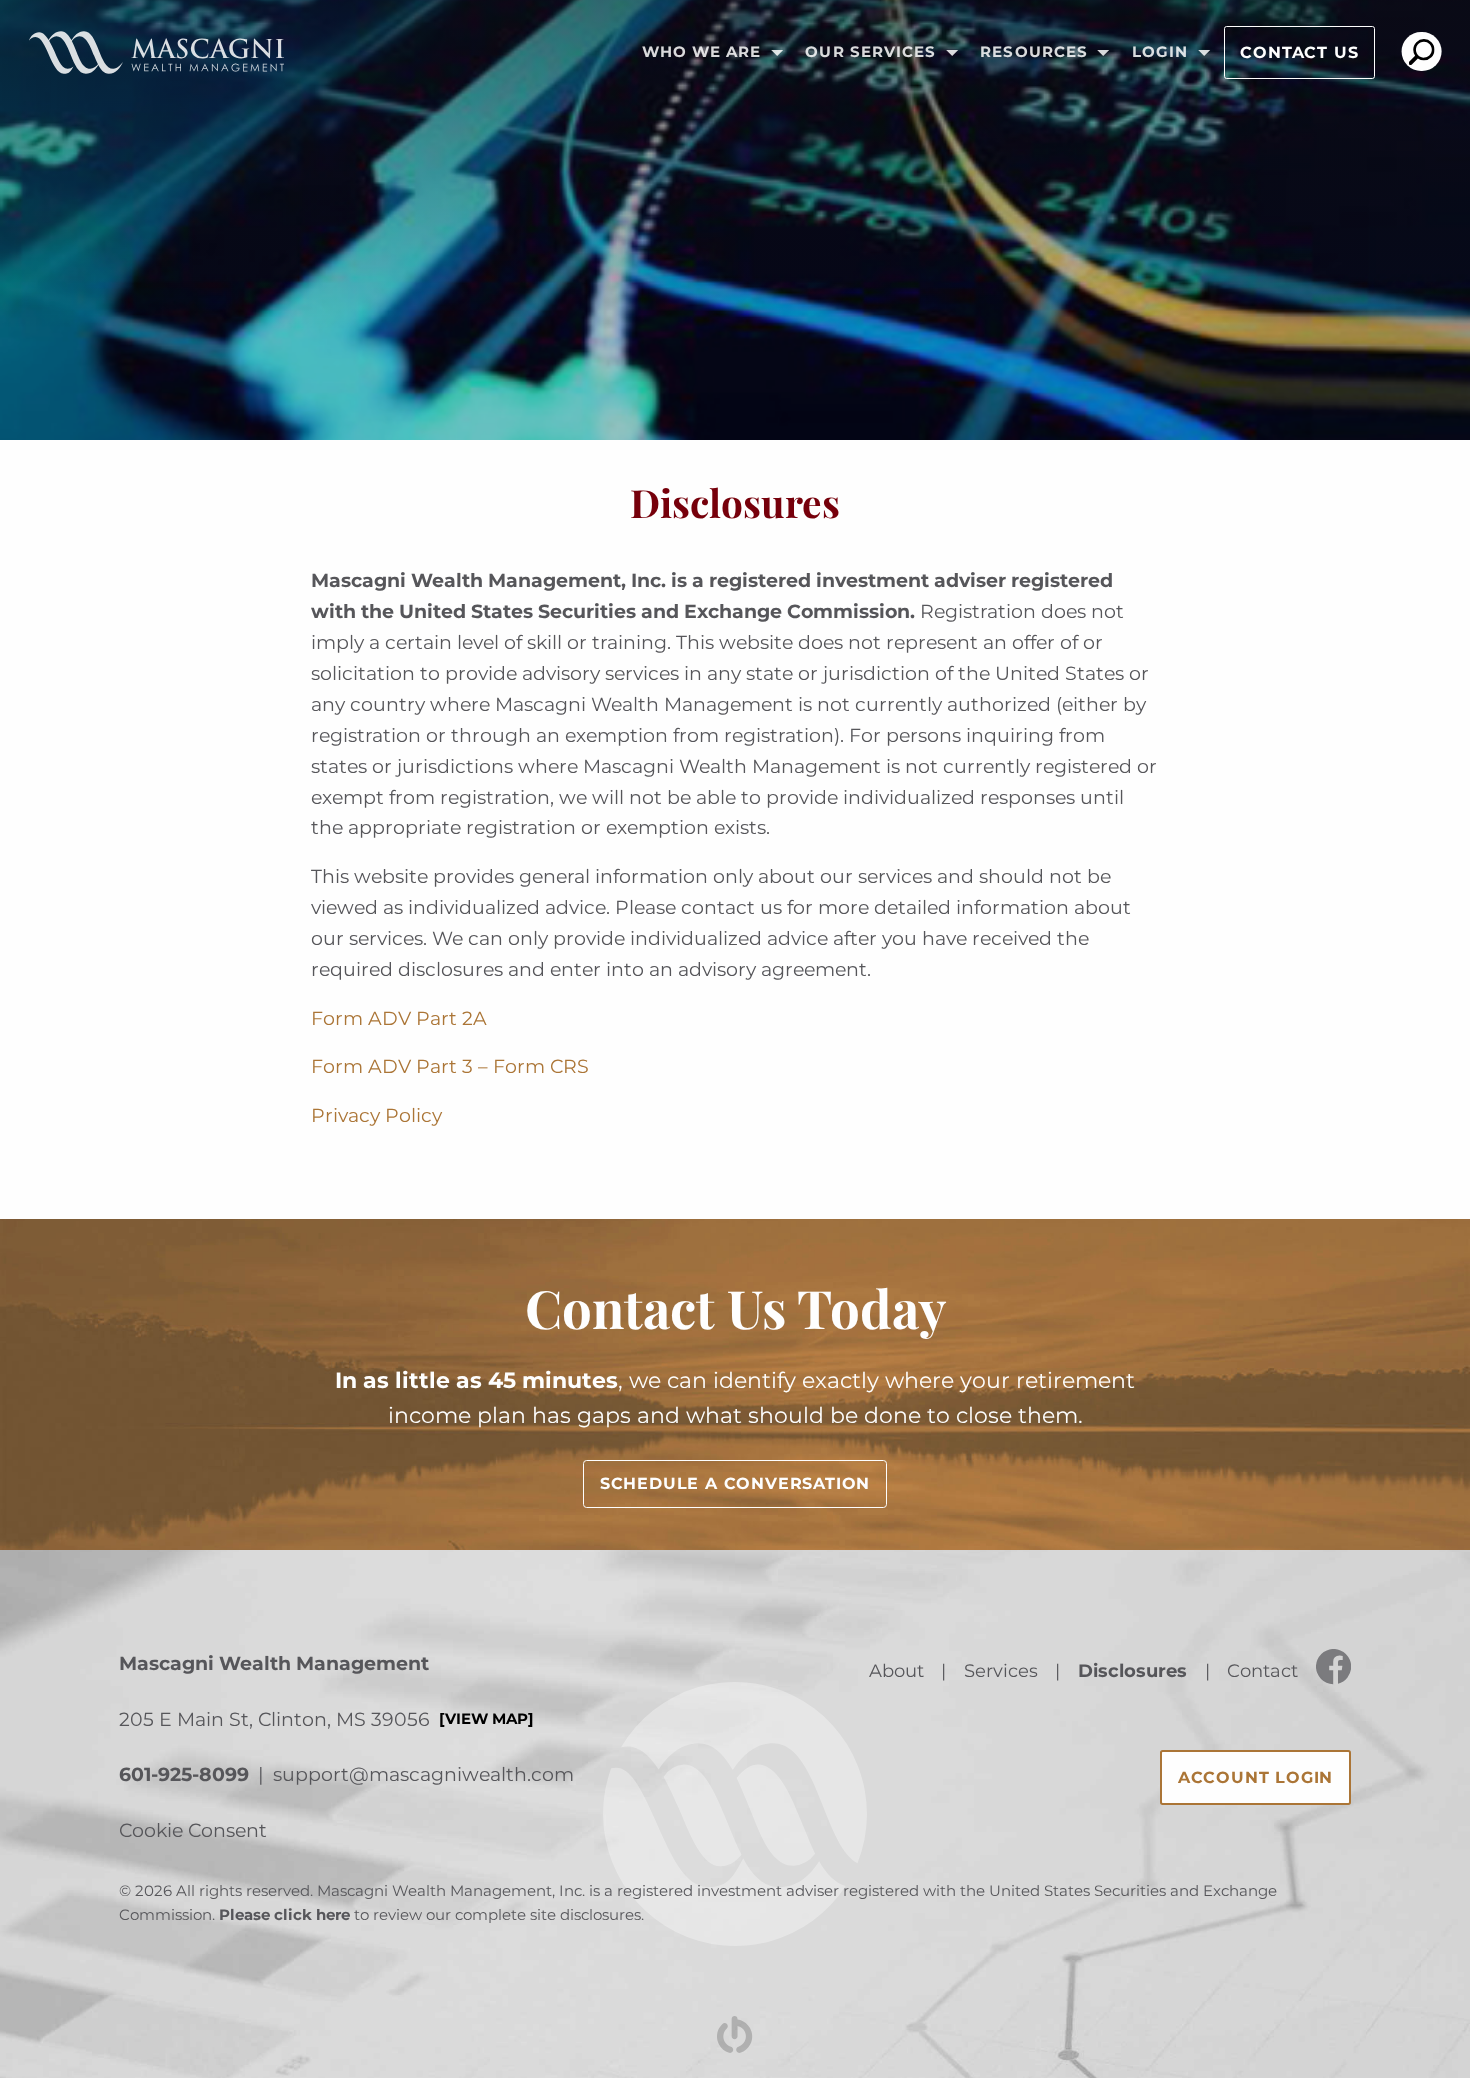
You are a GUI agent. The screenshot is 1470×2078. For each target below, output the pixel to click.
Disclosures (1132, 1670)
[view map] (486, 1719)
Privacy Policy (376, 1115)
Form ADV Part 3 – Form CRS (450, 1066)
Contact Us (1299, 52)
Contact (1262, 1670)
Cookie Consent (193, 1830)
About (896, 1670)
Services (1001, 1670)
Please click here (284, 1915)
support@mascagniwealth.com (423, 1774)
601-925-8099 (184, 1774)
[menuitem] (706, 53)
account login (1255, 1777)
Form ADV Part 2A (399, 1018)
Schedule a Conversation (735, 1483)
